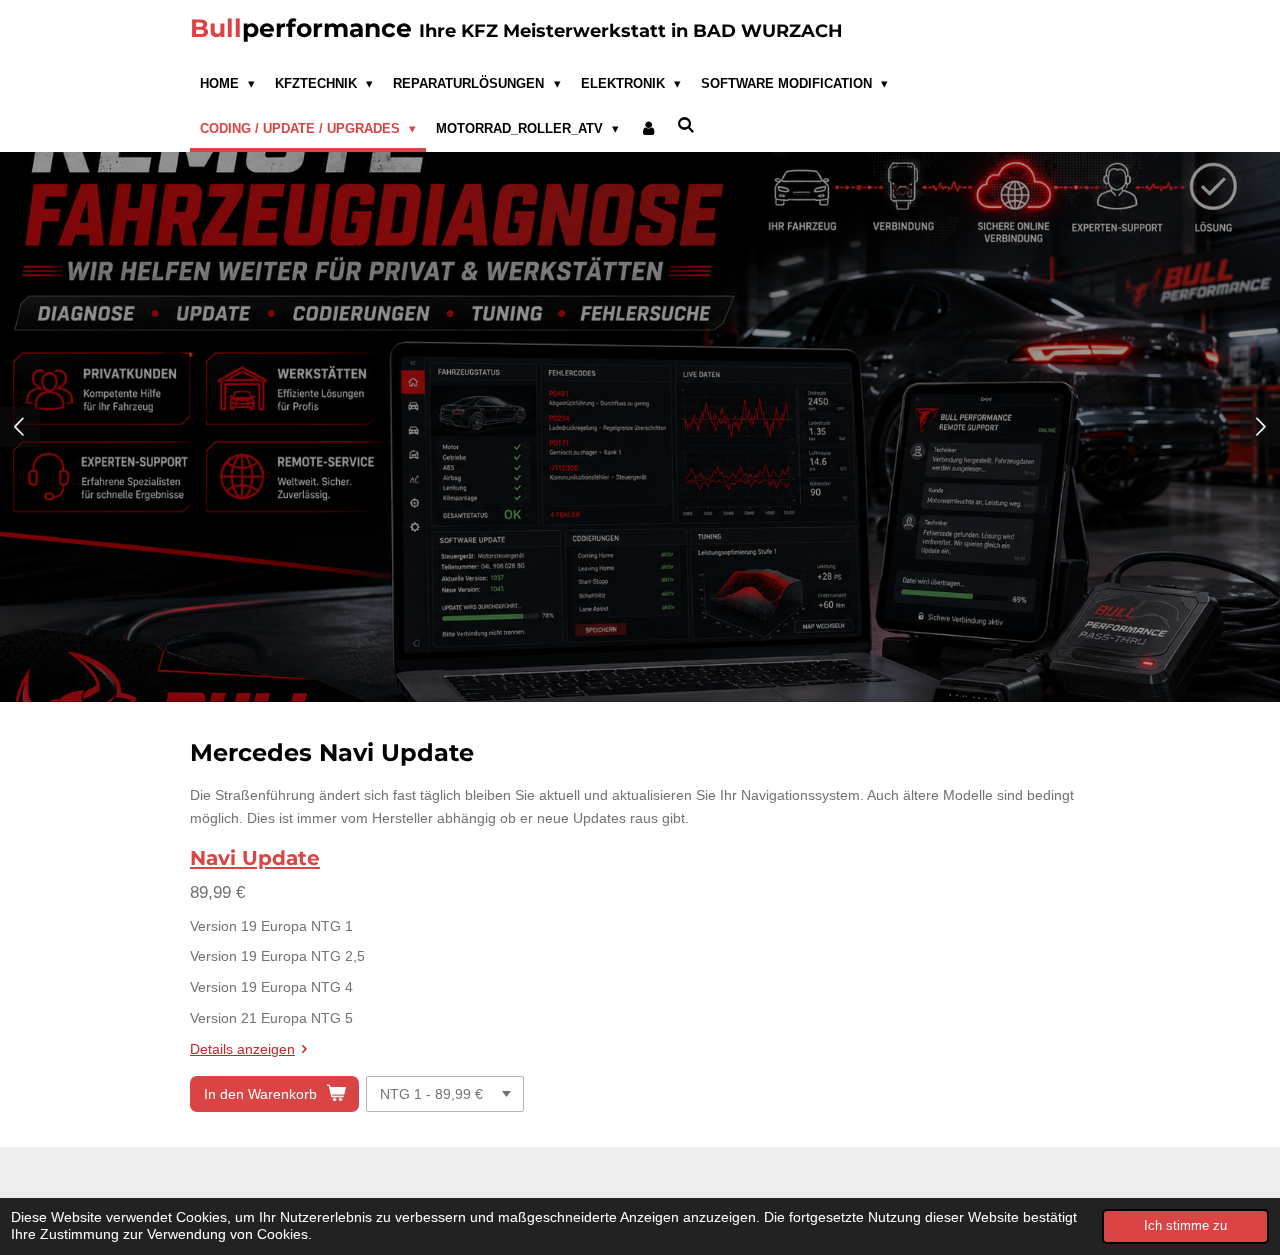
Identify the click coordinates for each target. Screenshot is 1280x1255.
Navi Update (255, 858)
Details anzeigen (242, 1049)
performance (516, 28)
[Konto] (648, 129)
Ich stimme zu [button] (1185, 1226)
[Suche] (687, 125)
